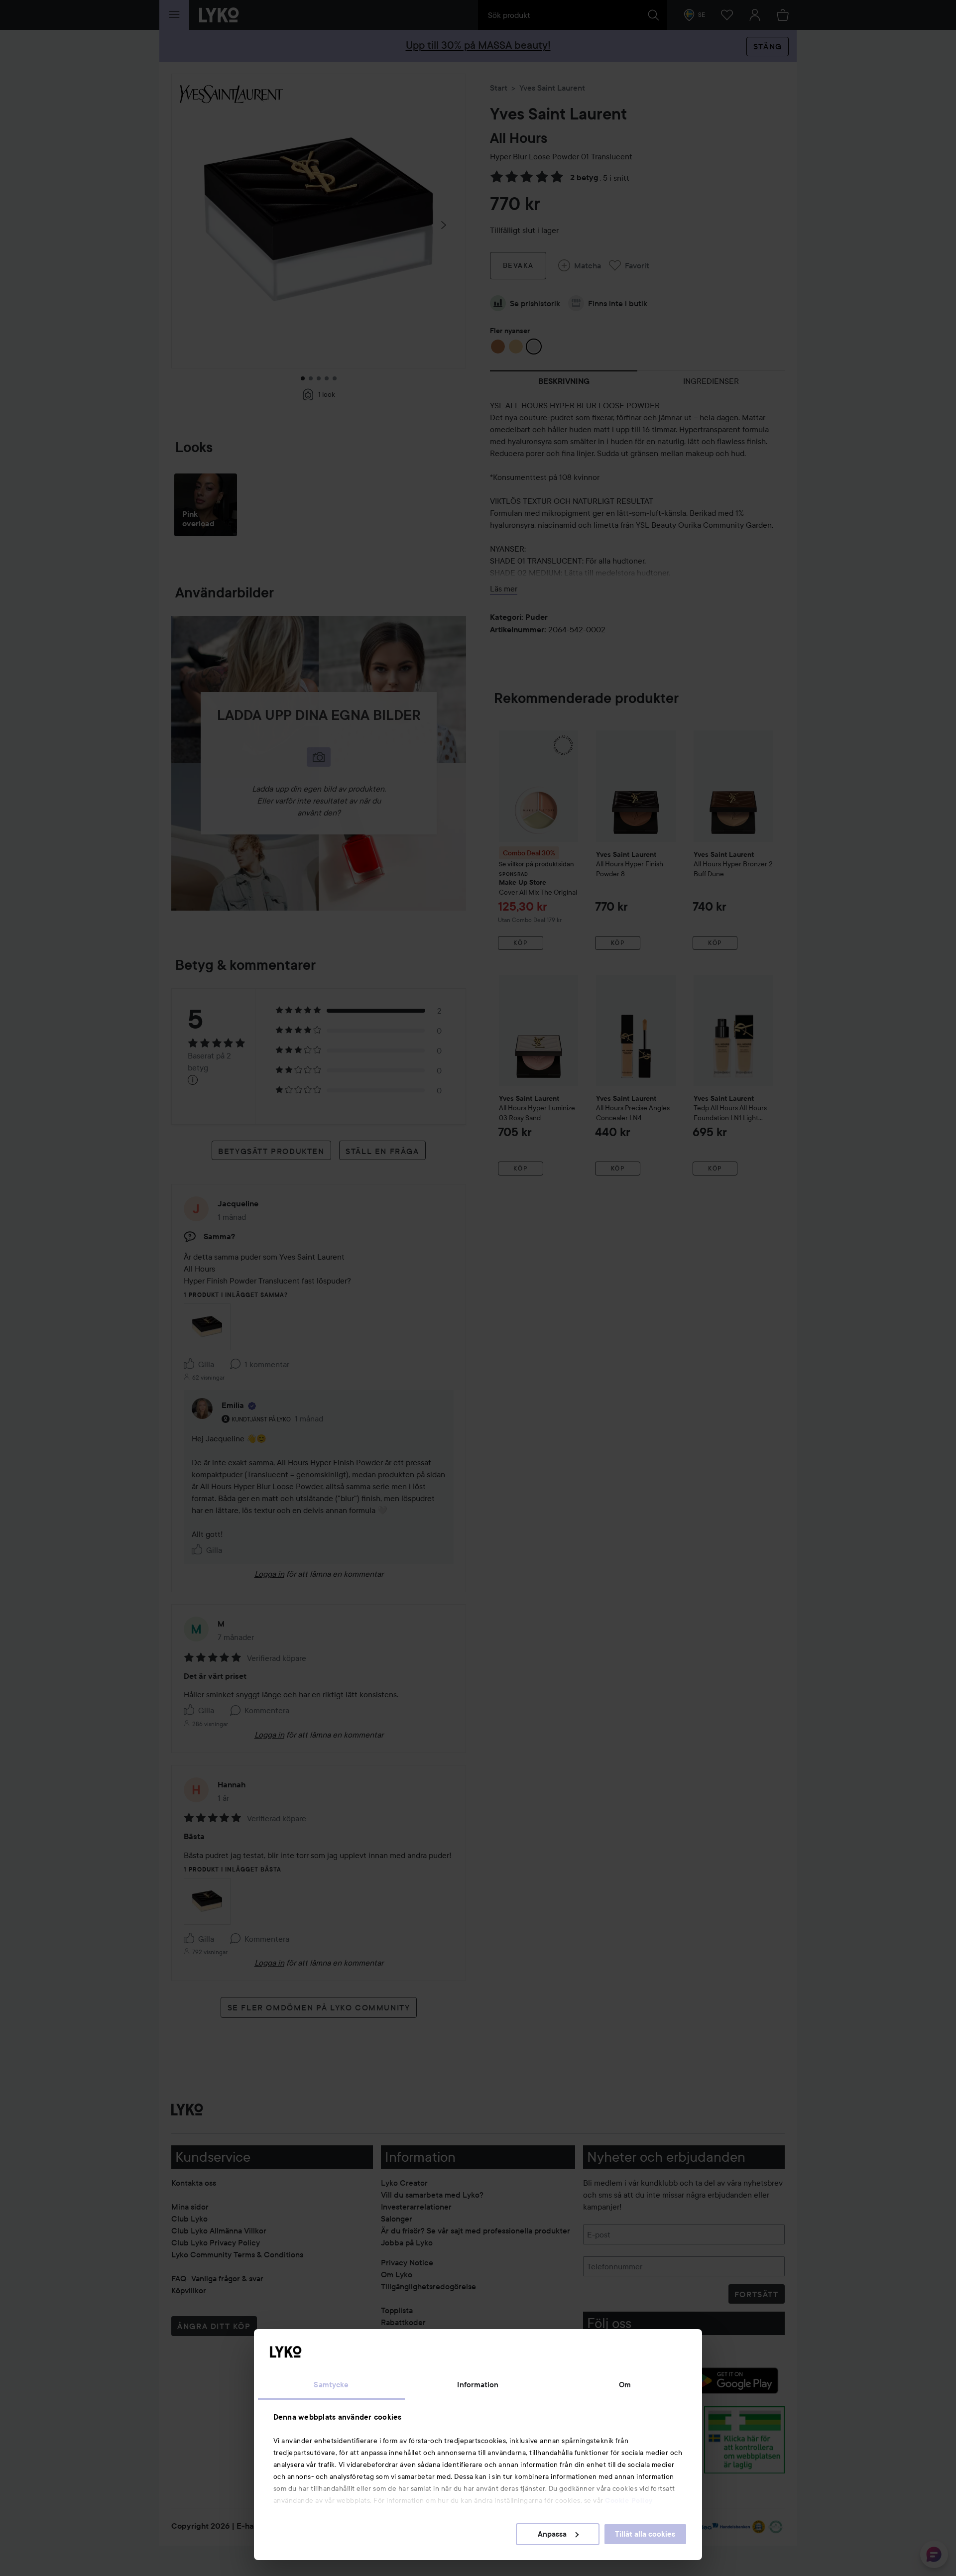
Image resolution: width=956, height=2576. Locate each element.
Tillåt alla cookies (645, 2534)
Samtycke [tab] (331, 2385)
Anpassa (552, 2534)
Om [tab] (625, 2385)
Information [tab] (478, 2385)
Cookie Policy (629, 2500)
